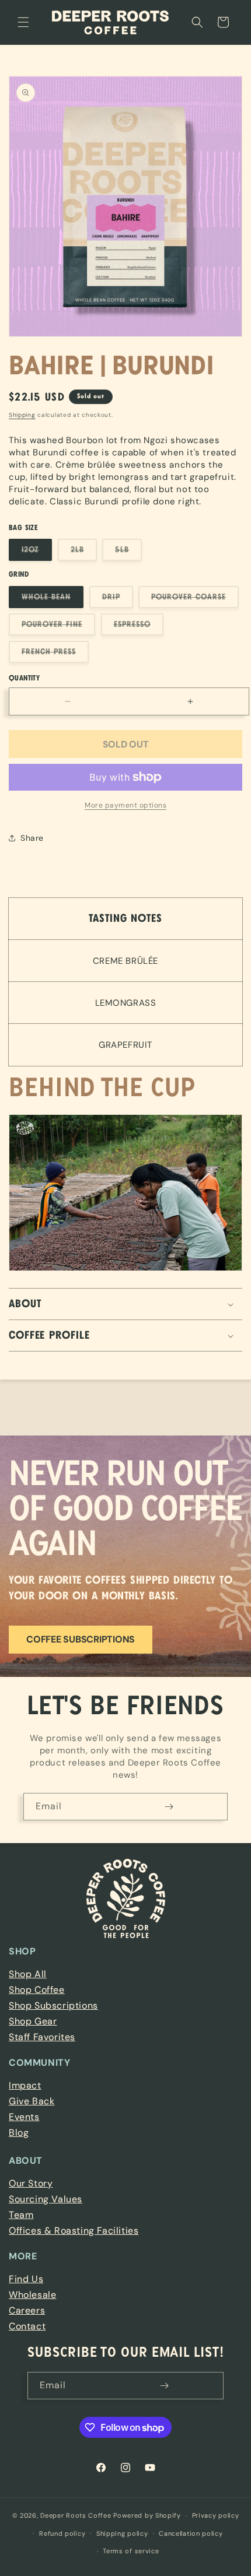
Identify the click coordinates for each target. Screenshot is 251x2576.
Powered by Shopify (147, 2515)
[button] (23, 22)
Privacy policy (216, 2515)
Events (24, 2117)
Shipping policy (122, 2533)
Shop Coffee (37, 1990)
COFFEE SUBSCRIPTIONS (81, 1639)
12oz (37, 553)
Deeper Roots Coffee (76, 2515)
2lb (84, 553)
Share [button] (32, 838)
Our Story (31, 2183)
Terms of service (131, 2551)
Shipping (22, 415)
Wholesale (32, 2295)
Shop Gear (33, 2021)
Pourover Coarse (195, 600)
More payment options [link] (125, 805)
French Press (55, 655)
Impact (25, 2085)
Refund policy (62, 2533)
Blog (19, 2133)
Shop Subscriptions (53, 2005)
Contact (27, 2326)
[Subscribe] (169, 1807)
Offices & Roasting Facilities (74, 2231)
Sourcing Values (46, 2199)
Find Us (26, 2279)
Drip (118, 600)
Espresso (139, 628)
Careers (27, 2310)
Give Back (32, 2101)
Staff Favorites (42, 2037)
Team (21, 2215)
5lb (128, 553)
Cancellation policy (191, 2533)
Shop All (28, 1974)
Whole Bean (53, 600)
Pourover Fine (58, 628)
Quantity (24, 678)
